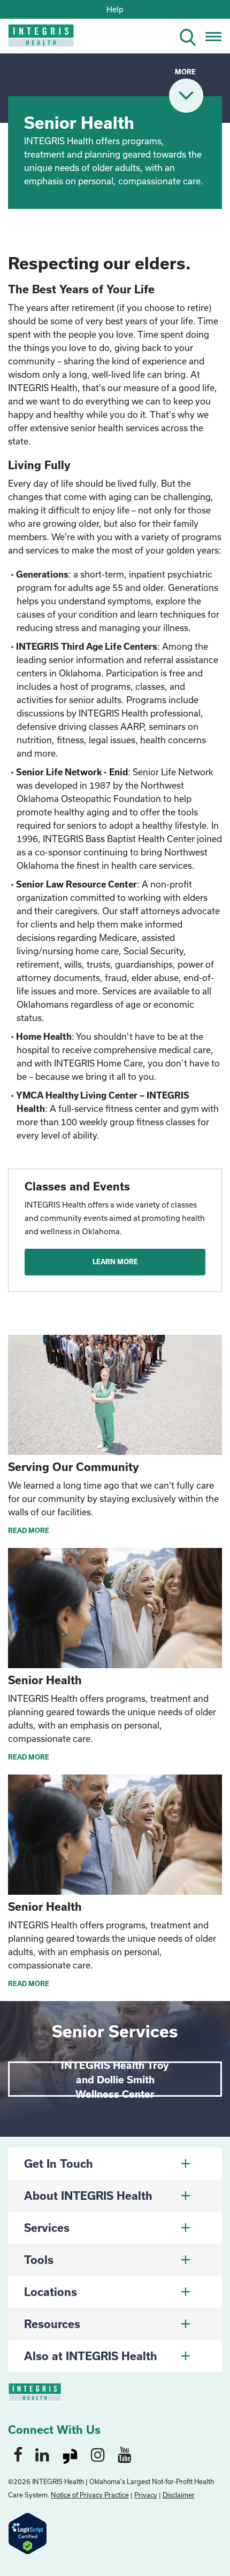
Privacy (146, 2495)
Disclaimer (179, 2495)
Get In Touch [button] (59, 2163)
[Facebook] (18, 2454)
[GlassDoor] (70, 2454)
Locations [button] (51, 2292)
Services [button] (47, 2228)
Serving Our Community (74, 1467)
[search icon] (192, 36)
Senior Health (45, 1680)
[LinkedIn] (42, 2454)
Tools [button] (39, 2260)
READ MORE (29, 1530)
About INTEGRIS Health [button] (88, 2196)
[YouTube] (125, 2454)
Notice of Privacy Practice (90, 2495)
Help (115, 9)
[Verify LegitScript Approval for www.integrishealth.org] (28, 2532)
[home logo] (33, 39)
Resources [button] (52, 2324)
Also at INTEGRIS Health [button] (91, 2356)
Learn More (115, 1262)
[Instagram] (98, 2454)
